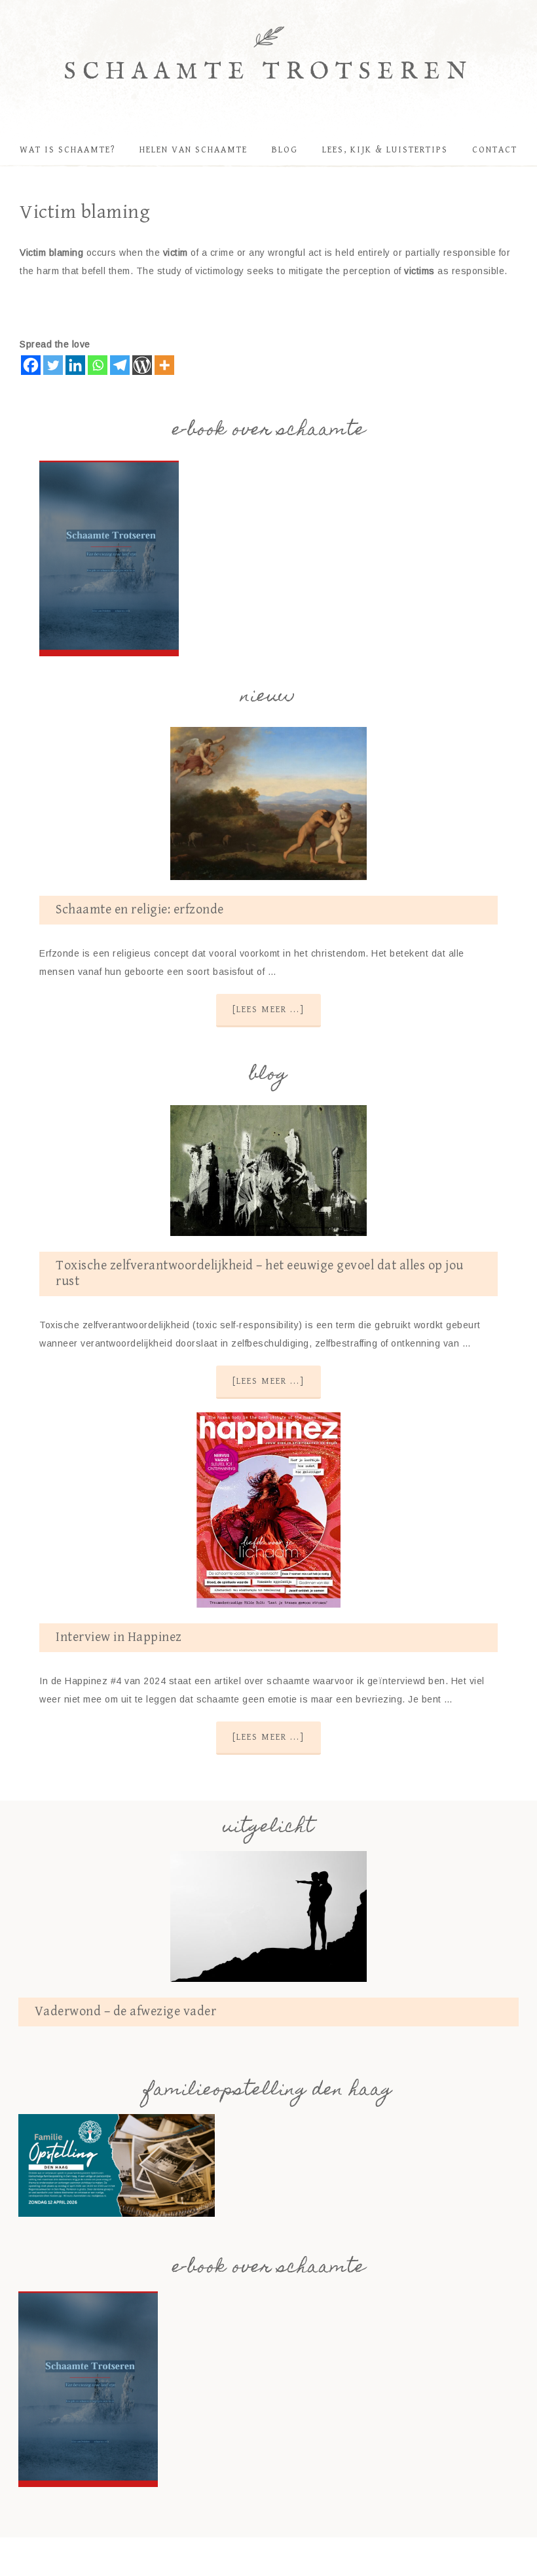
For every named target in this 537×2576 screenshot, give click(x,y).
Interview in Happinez (119, 1637)
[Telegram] (120, 365)
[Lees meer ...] (268, 1381)
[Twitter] (53, 365)
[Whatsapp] (98, 365)
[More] (164, 365)
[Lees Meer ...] (268, 1010)
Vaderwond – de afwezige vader (126, 2012)
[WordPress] (142, 365)
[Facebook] (31, 365)
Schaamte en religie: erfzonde (140, 910)
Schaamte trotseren (269, 72)
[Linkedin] (75, 365)
